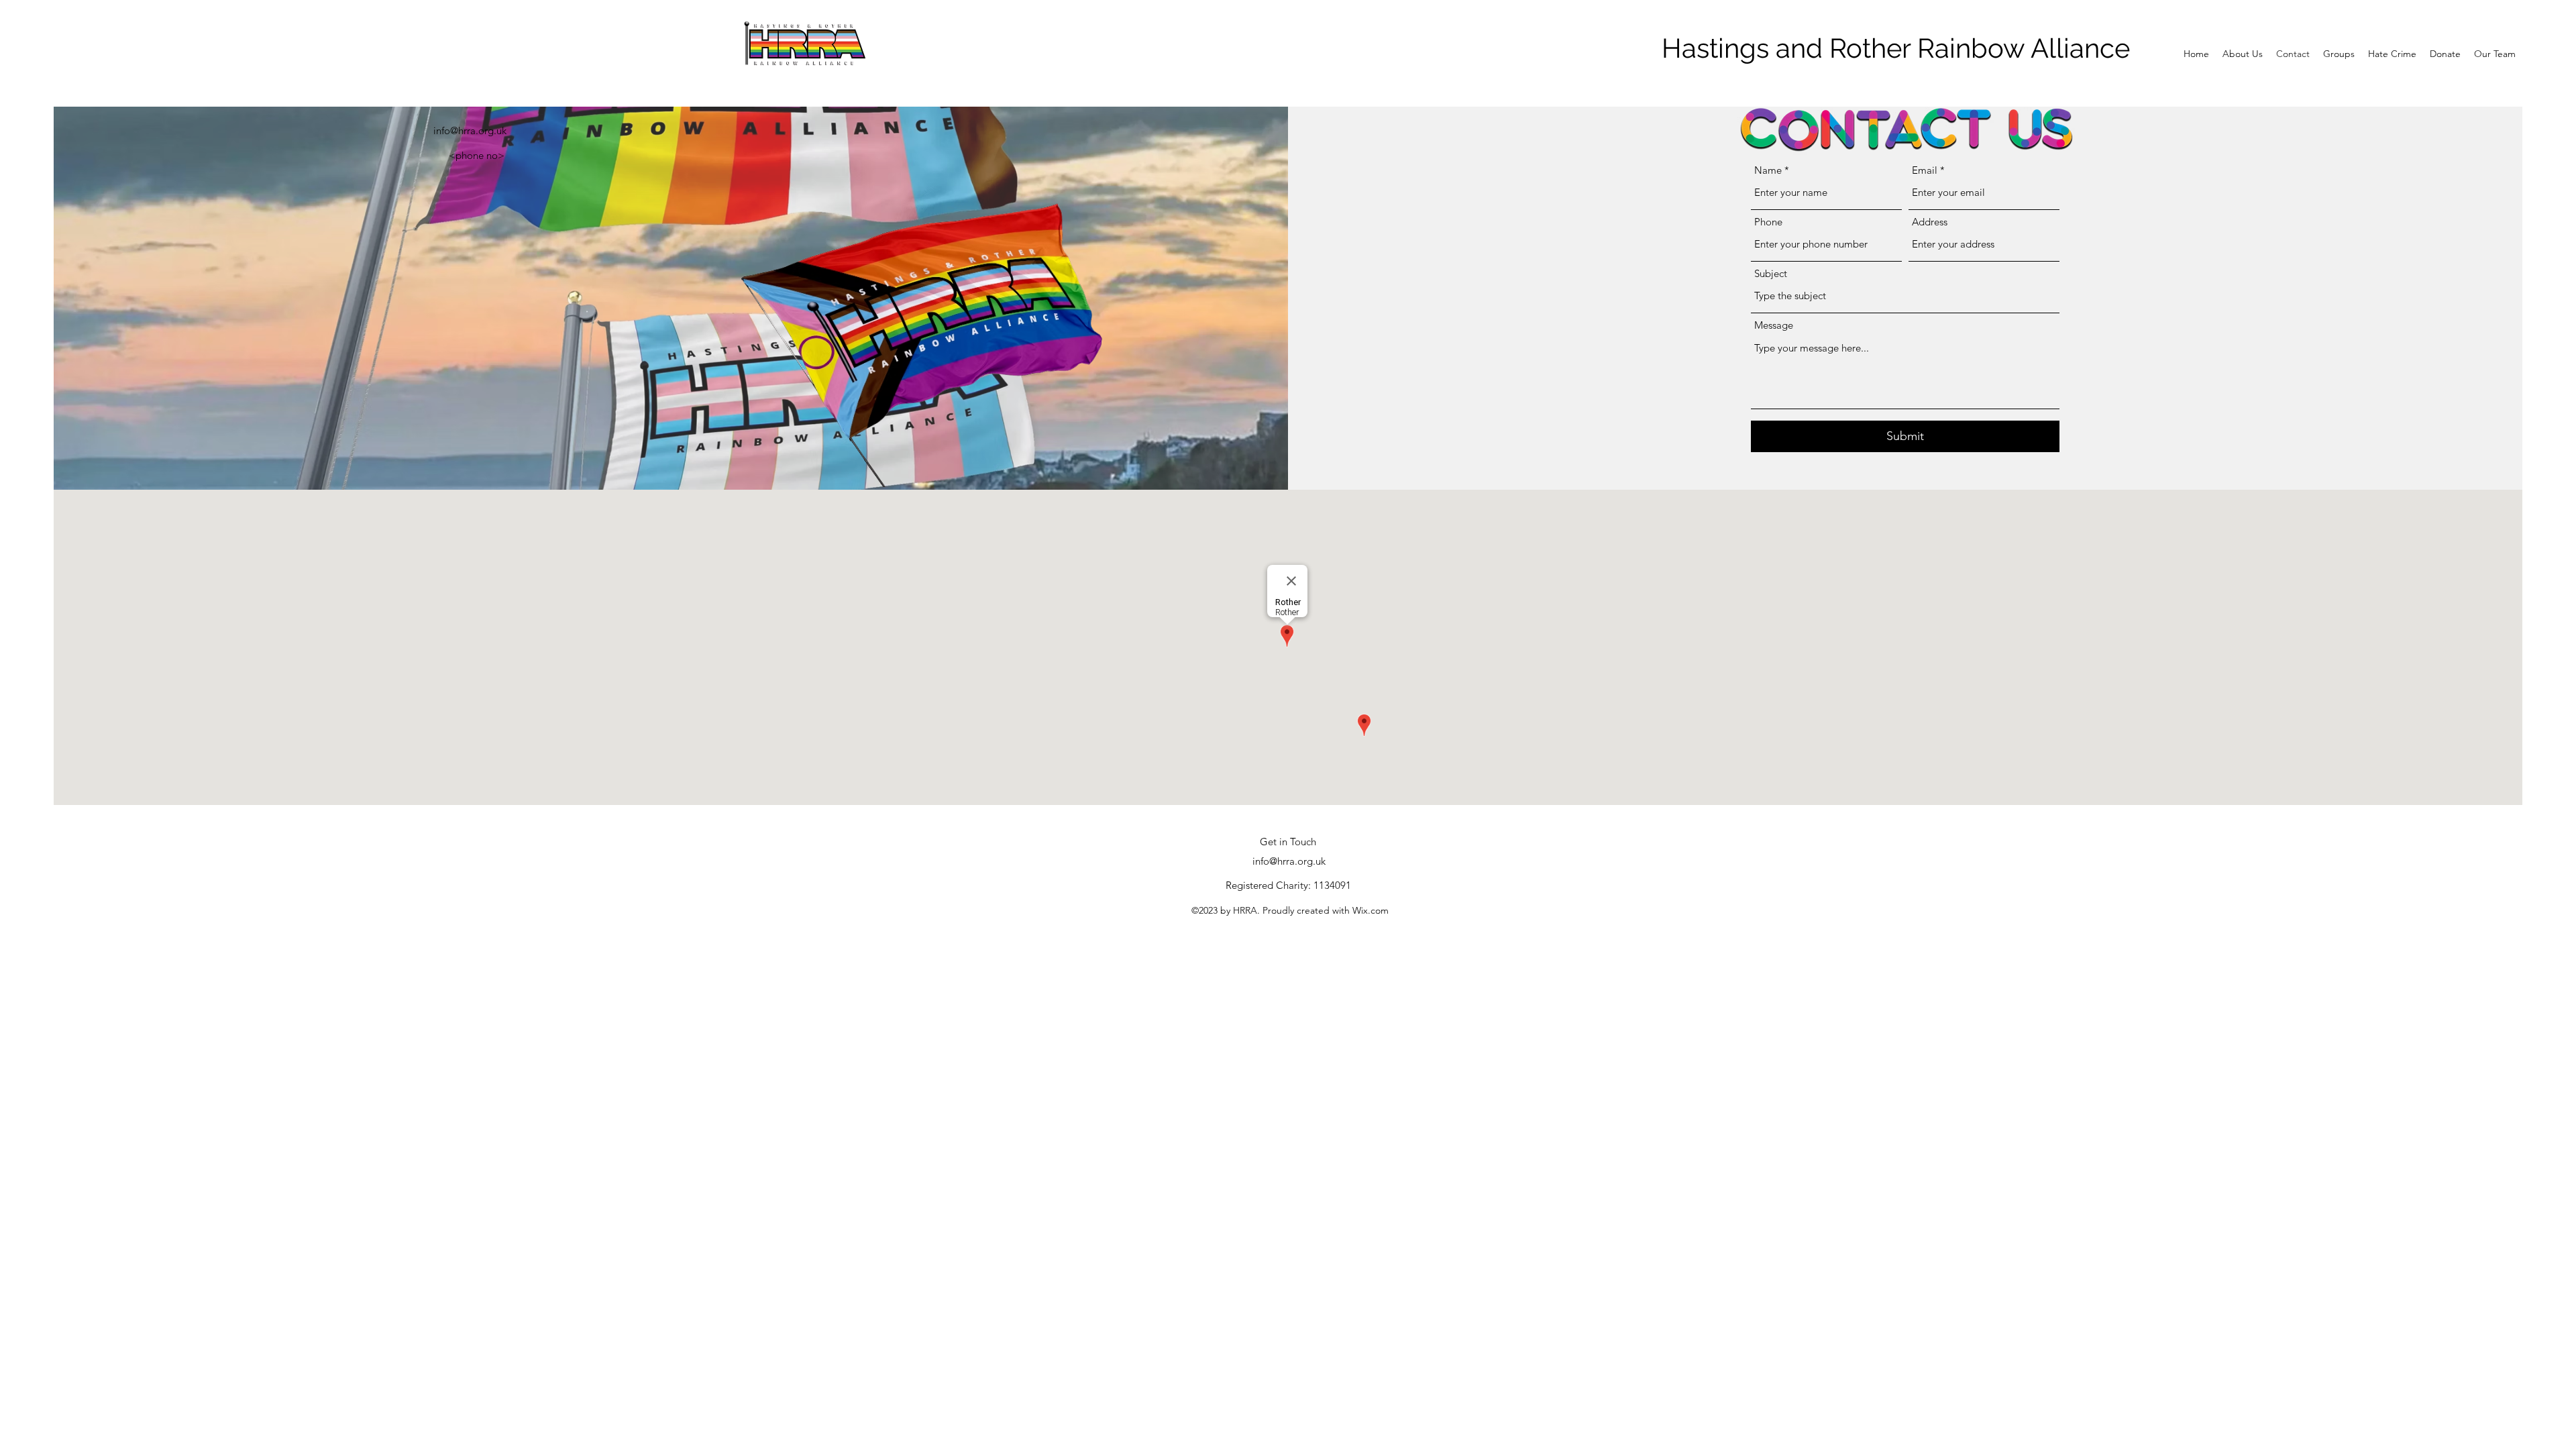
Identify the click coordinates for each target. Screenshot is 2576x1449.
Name (1768, 170)
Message (1774, 325)
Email (1925, 170)
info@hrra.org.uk (470, 130)
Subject (1771, 273)
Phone (1768, 222)
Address (1930, 222)
